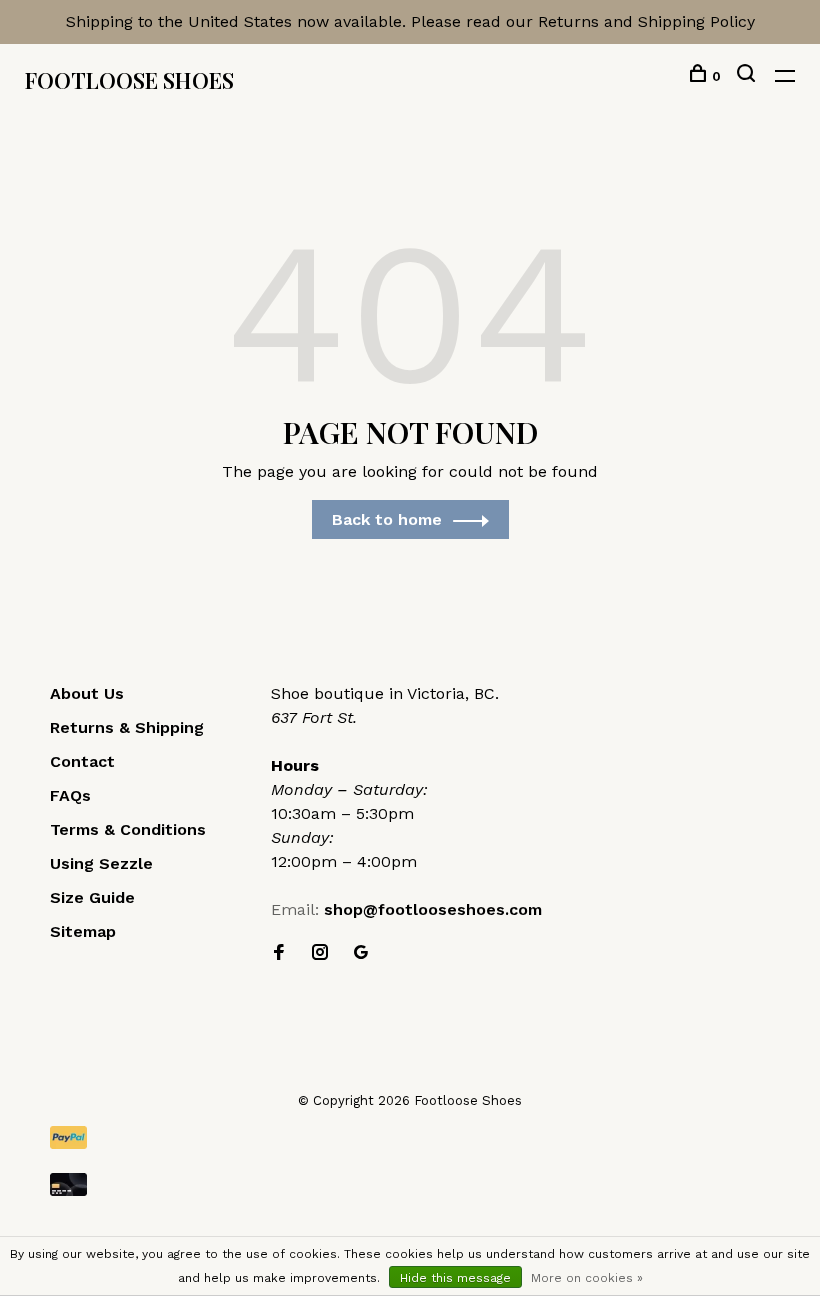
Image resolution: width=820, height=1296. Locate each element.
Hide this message (455, 1278)
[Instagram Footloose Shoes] (320, 953)
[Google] (361, 953)
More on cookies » (587, 1278)
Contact (82, 761)
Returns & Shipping (127, 727)
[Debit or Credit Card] (410, 1184)
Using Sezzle (101, 863)
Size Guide (92, 897)
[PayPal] (410, 1137)
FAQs (70, 795)
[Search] (748, 76)
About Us (87, 693)
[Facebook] (279, 953)
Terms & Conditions (128, 829)
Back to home (387, 519)
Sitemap (83, 931)
